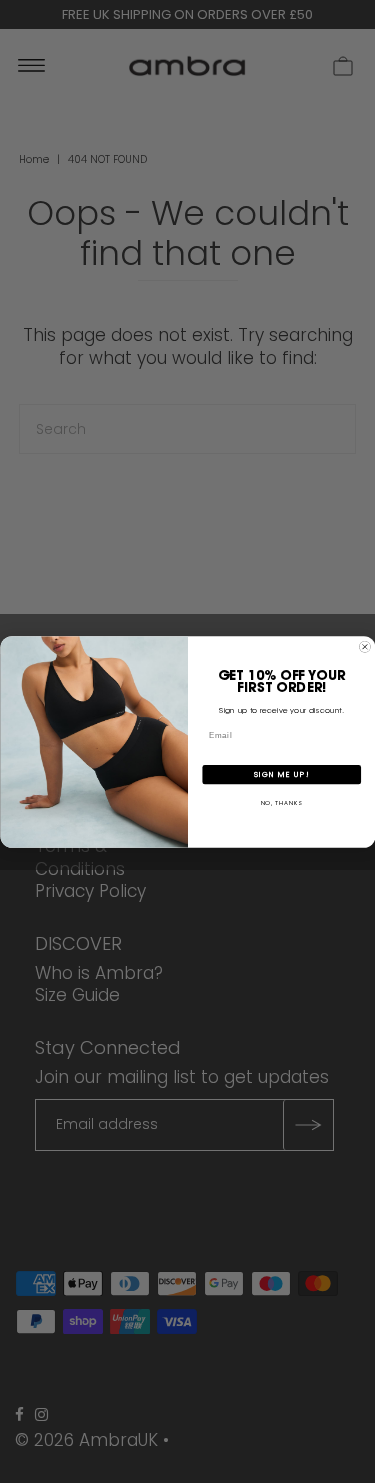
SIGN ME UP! (281, 773)
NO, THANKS (281, 803)
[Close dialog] (365, 647)
